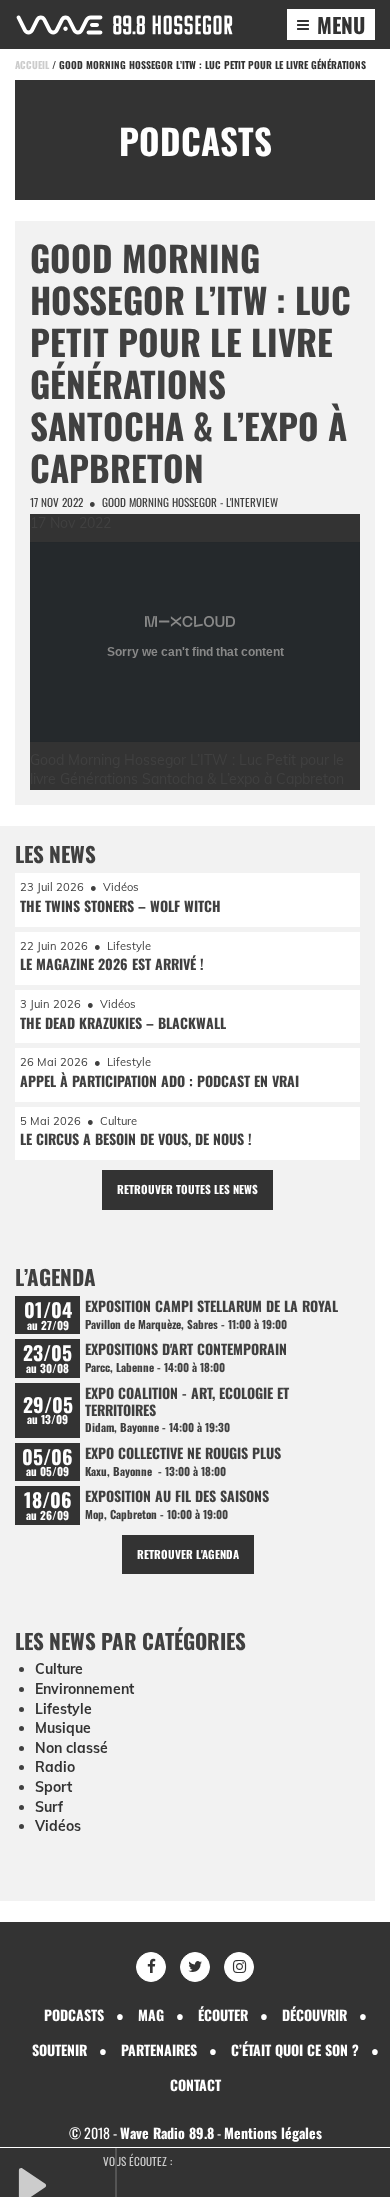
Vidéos (58, 1826)
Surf (49, 1807)
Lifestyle (63, 1709)
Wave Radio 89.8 (167, 2132)
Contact (195, 2084)
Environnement (84, 1689)
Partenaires (159, 2049)
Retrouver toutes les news (187, 1189)
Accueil (32, 64)
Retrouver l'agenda (188, 1554)
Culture (59, 1669)
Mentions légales (273, 2132)
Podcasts (74, 2014)
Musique (63, 1728)
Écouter (223, 2014)
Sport (53, 1787)
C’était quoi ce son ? (295, 2049)
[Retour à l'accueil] (124, 25)
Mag (151, 2014)
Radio (55, 1767)
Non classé (71, 1748)
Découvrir (314, 2014)
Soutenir (59, 2049)
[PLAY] (65, 2183)
